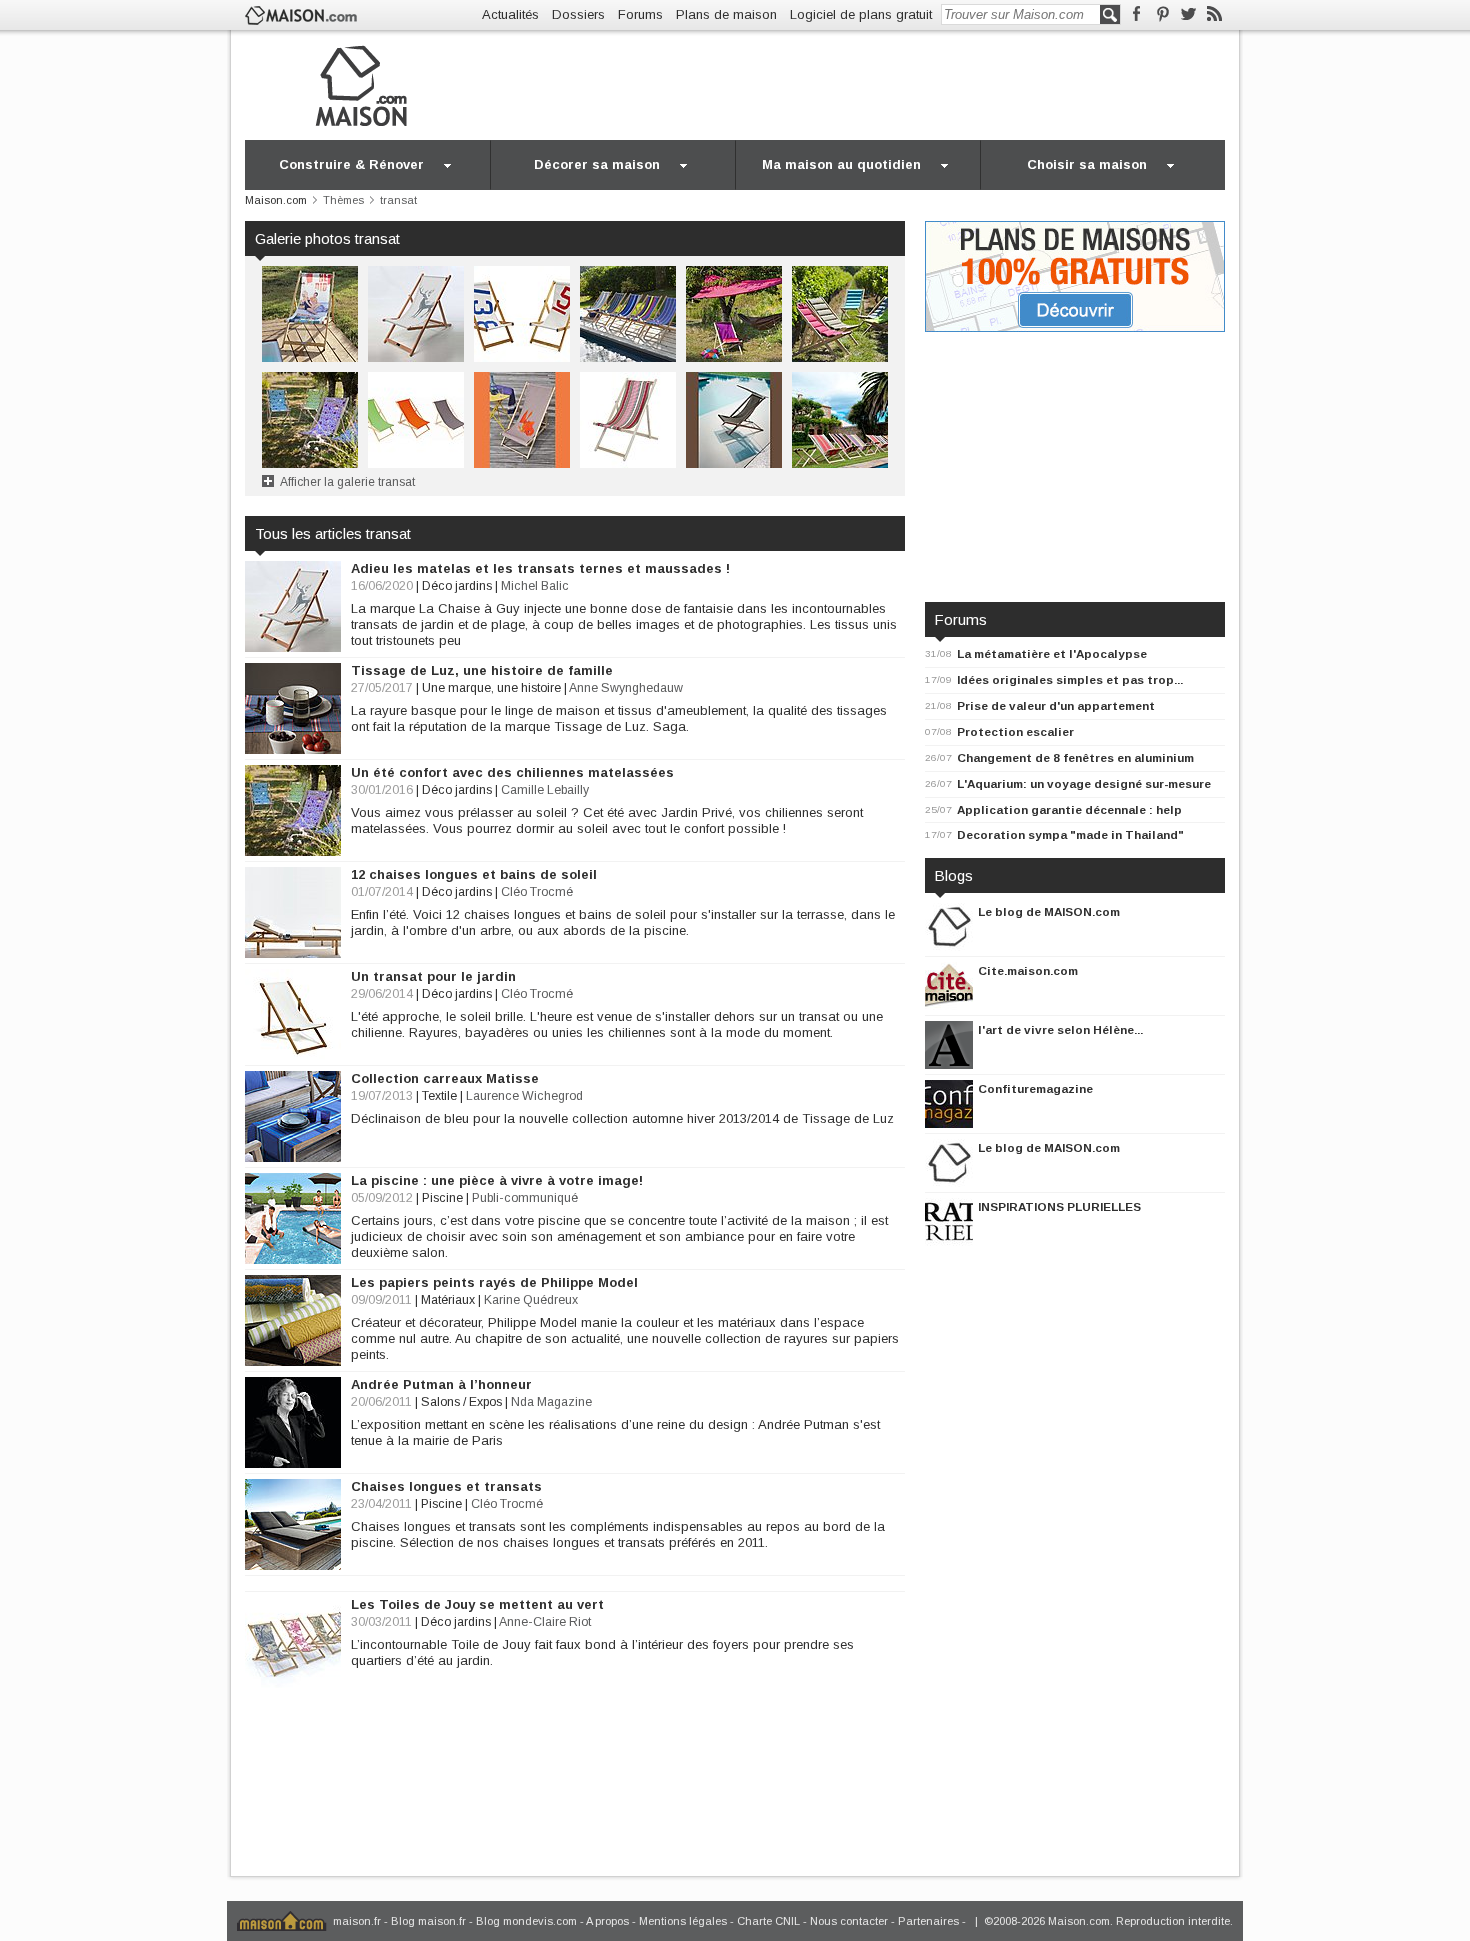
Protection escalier (1015, 731)
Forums (640, 14)
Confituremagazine (1035, 1088)
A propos (607, 1921)
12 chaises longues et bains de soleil (474, 874)
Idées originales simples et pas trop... (1070, 679)
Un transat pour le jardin (433, 976)
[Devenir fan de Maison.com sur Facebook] (1136, 14)
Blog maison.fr (428, 1921)
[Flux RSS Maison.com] (1214, 14)
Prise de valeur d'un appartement (1056, 705)
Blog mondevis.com (526, 1921)
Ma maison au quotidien (841, 164)
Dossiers (578, 14)
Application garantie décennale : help (1069, 809)
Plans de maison (726, 14)
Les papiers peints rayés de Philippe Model (494, 1282)
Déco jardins (457, 586)
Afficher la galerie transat (347, 482)
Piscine (442, 1198)
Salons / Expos (461, 1402)
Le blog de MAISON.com (1049, 911)
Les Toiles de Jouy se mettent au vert (477, 1604)
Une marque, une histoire (491, 688)
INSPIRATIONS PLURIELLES (1059, 1206)
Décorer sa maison (597, 164)
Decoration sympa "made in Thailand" (1070, 834)
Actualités (510, 14)
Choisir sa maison (1087, 164)
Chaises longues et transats (446, 1486)
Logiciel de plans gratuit (861, 14)
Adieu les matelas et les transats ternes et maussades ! (540, 568)
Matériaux (448, 1300)
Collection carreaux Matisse (445, 1078)
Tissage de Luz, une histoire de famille (482, 670)
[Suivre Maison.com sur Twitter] (1188, 14)
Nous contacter (849, 1921)
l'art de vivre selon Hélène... (1060, 1029)
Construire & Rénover (351, 164)
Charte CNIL (768, 1921)
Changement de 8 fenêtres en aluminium (1075, 757)
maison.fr (357, 1921)
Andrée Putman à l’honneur (441, 1384)
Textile (439, 1096)
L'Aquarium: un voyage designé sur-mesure (1084, 783)
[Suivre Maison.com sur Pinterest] (1162, 14)
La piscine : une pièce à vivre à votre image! (497, 1180)
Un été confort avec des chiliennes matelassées (512, 772)
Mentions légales (683, 1921)
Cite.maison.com (1028, 970)
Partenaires (928, 1921)
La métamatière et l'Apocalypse (1052, 653)
